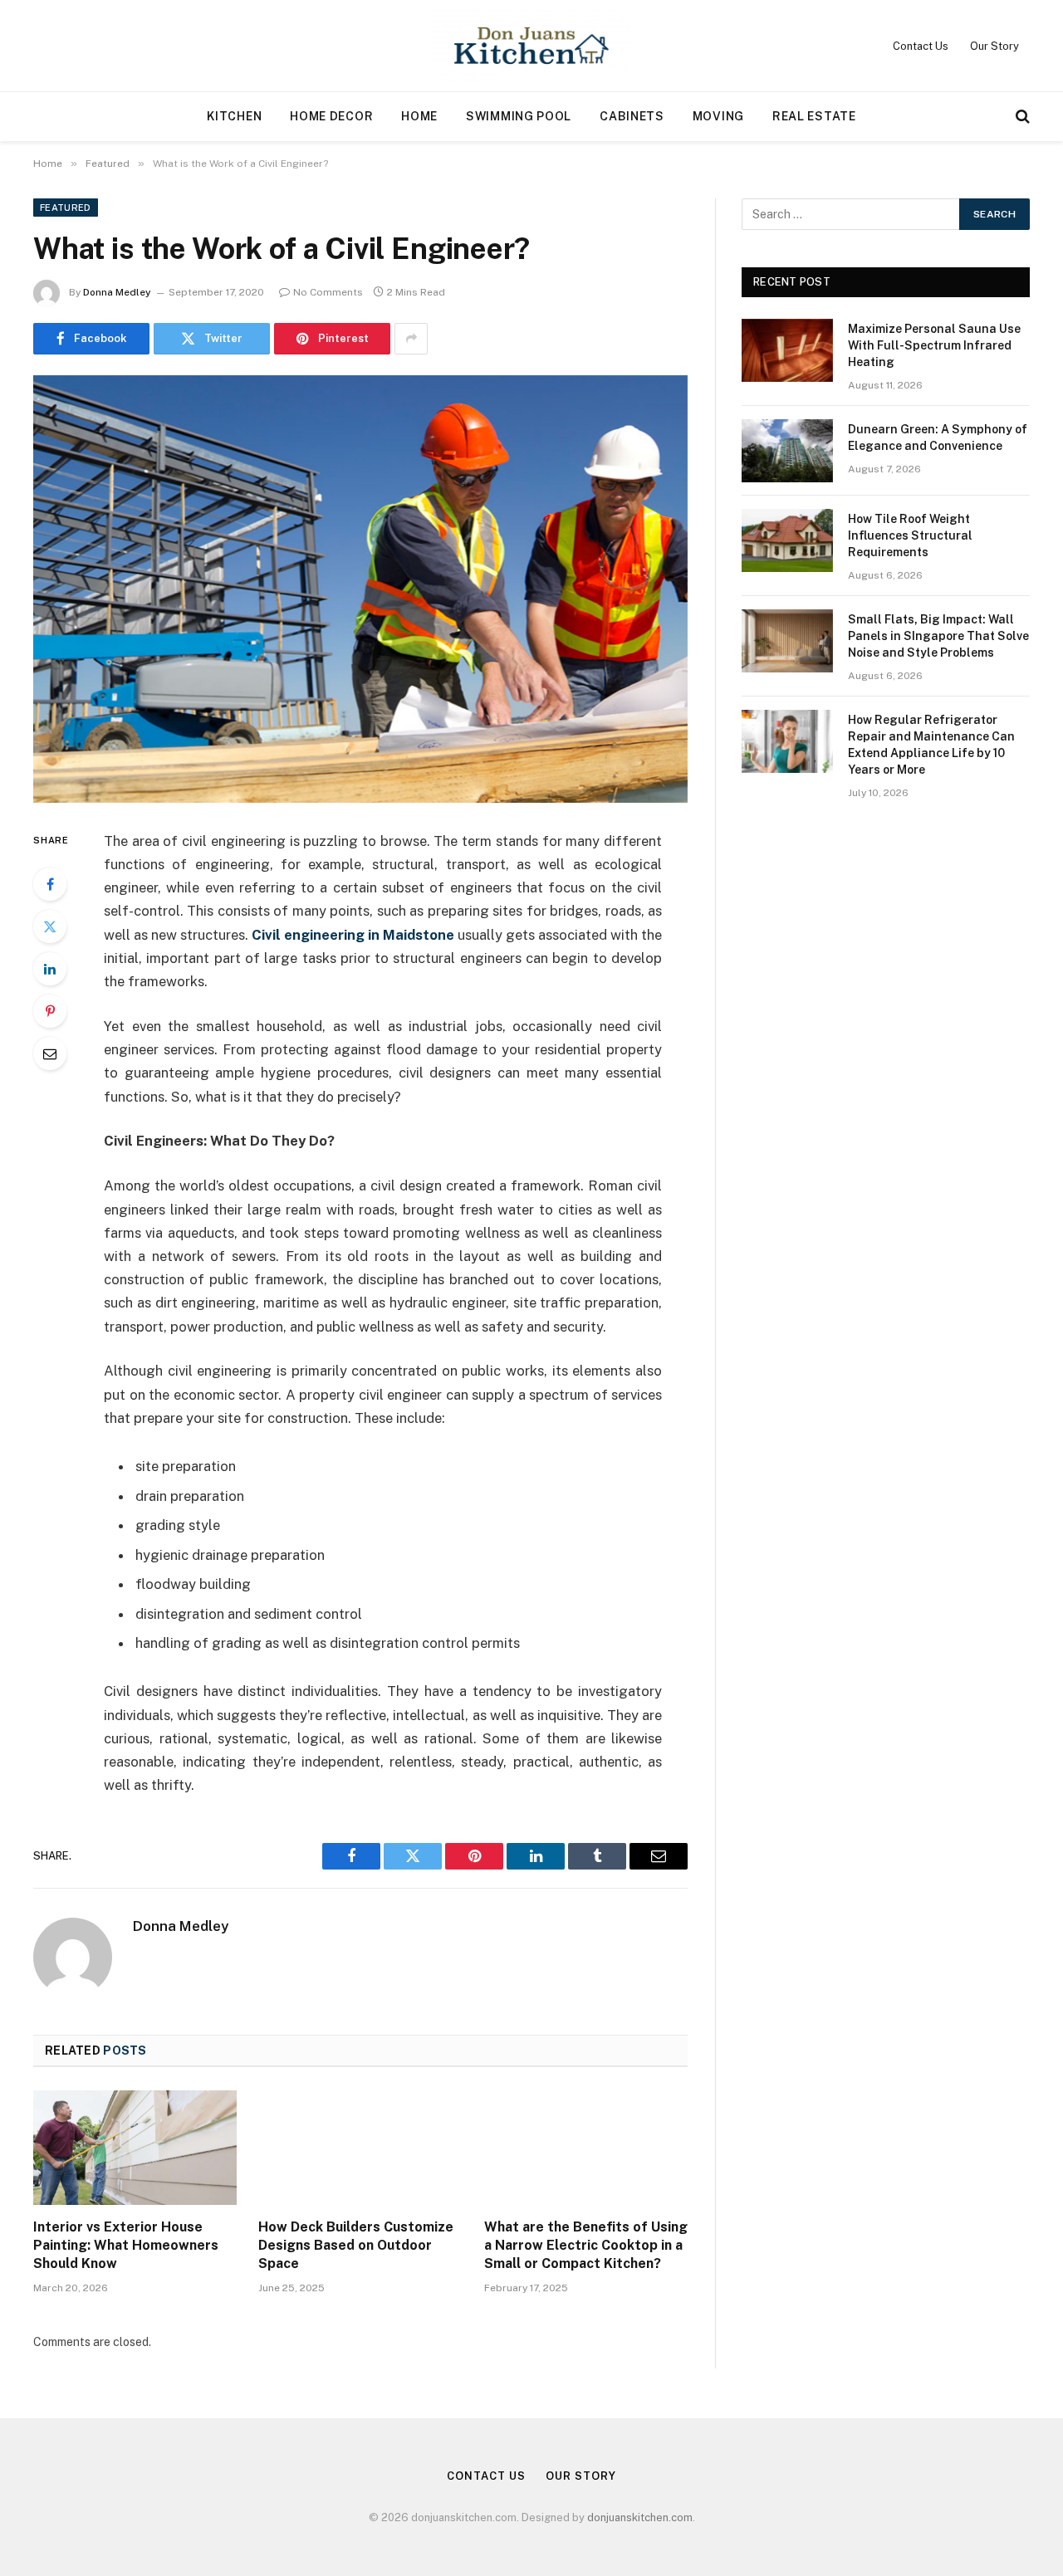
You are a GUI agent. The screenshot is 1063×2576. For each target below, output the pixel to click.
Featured (66, 208)
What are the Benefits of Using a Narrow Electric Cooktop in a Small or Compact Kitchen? (586, 2245)
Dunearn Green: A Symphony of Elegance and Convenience (938, 437)
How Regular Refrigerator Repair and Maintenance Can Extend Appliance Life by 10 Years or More (931, 745)
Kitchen (234, 116)
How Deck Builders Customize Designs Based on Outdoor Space (356, 2245)
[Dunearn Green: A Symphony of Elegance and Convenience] (787, 451)
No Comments (328, 292)
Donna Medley (117, 292)
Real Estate (814, 116)
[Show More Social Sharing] (411, 339)
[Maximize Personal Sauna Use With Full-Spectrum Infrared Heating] (787, 350)
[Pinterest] (50, 1011)
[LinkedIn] (50, 969)
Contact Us (921, 46)
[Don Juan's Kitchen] (532, 46)
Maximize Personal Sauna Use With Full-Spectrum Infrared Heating (934, 345)
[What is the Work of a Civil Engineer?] (360, 589)
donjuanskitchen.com (640, 2517)
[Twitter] (50, 926)
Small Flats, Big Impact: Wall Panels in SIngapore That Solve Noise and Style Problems (938, 636)
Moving (718, 116)
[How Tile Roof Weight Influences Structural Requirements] (787, 540)
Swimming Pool (519, 116)
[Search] (1021, 117)
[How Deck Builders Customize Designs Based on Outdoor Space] (360, 2148)
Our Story (994, 46)
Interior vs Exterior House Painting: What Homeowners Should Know (126, 2245)
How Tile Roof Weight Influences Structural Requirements (910, 535)
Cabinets (632, 116)
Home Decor (331, 116)
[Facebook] (50, 884)
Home (419, 116)
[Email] (50, 1053)
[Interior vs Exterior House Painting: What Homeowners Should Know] (135, 2148)
